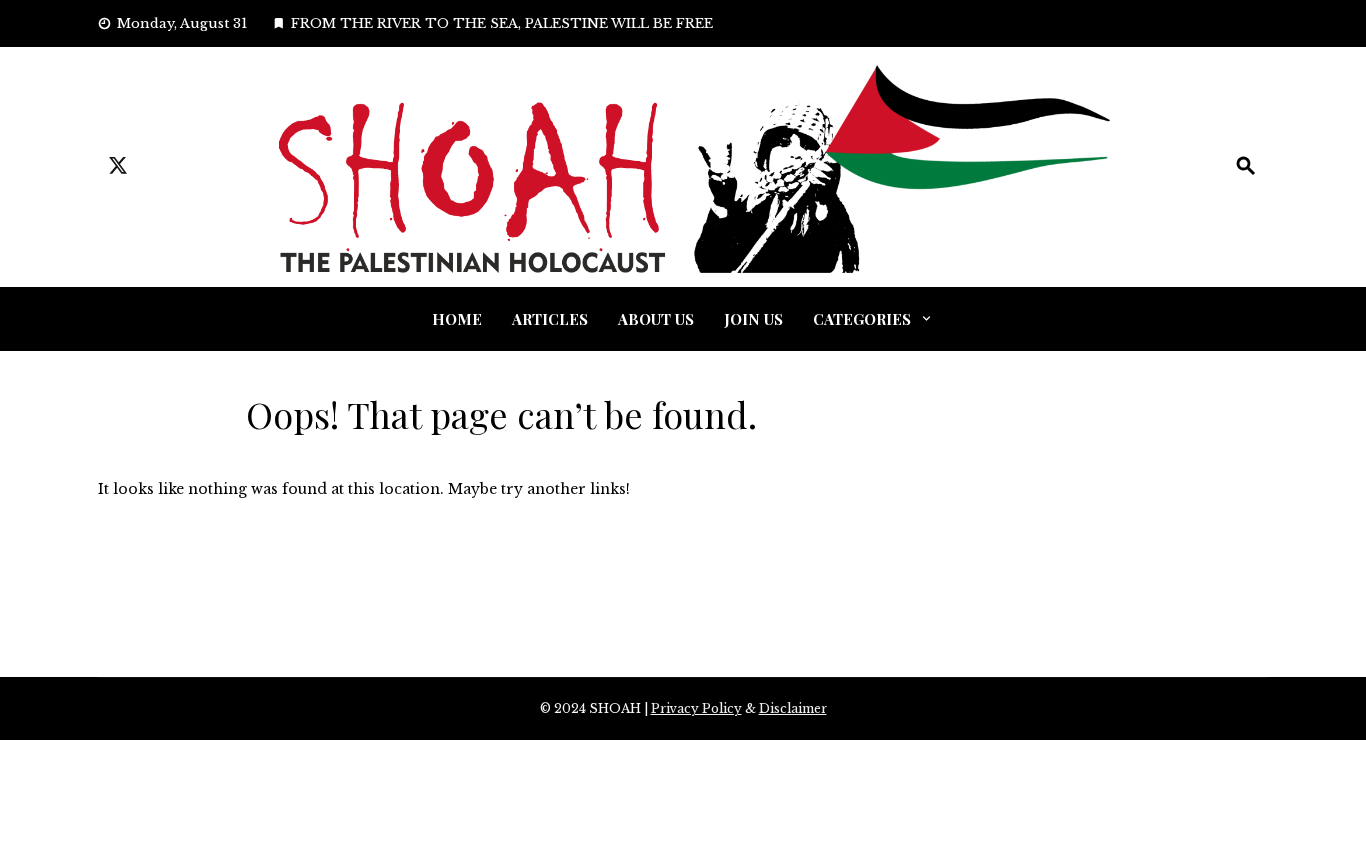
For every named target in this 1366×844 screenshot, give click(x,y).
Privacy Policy (696, 708)
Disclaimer (793, 708)
